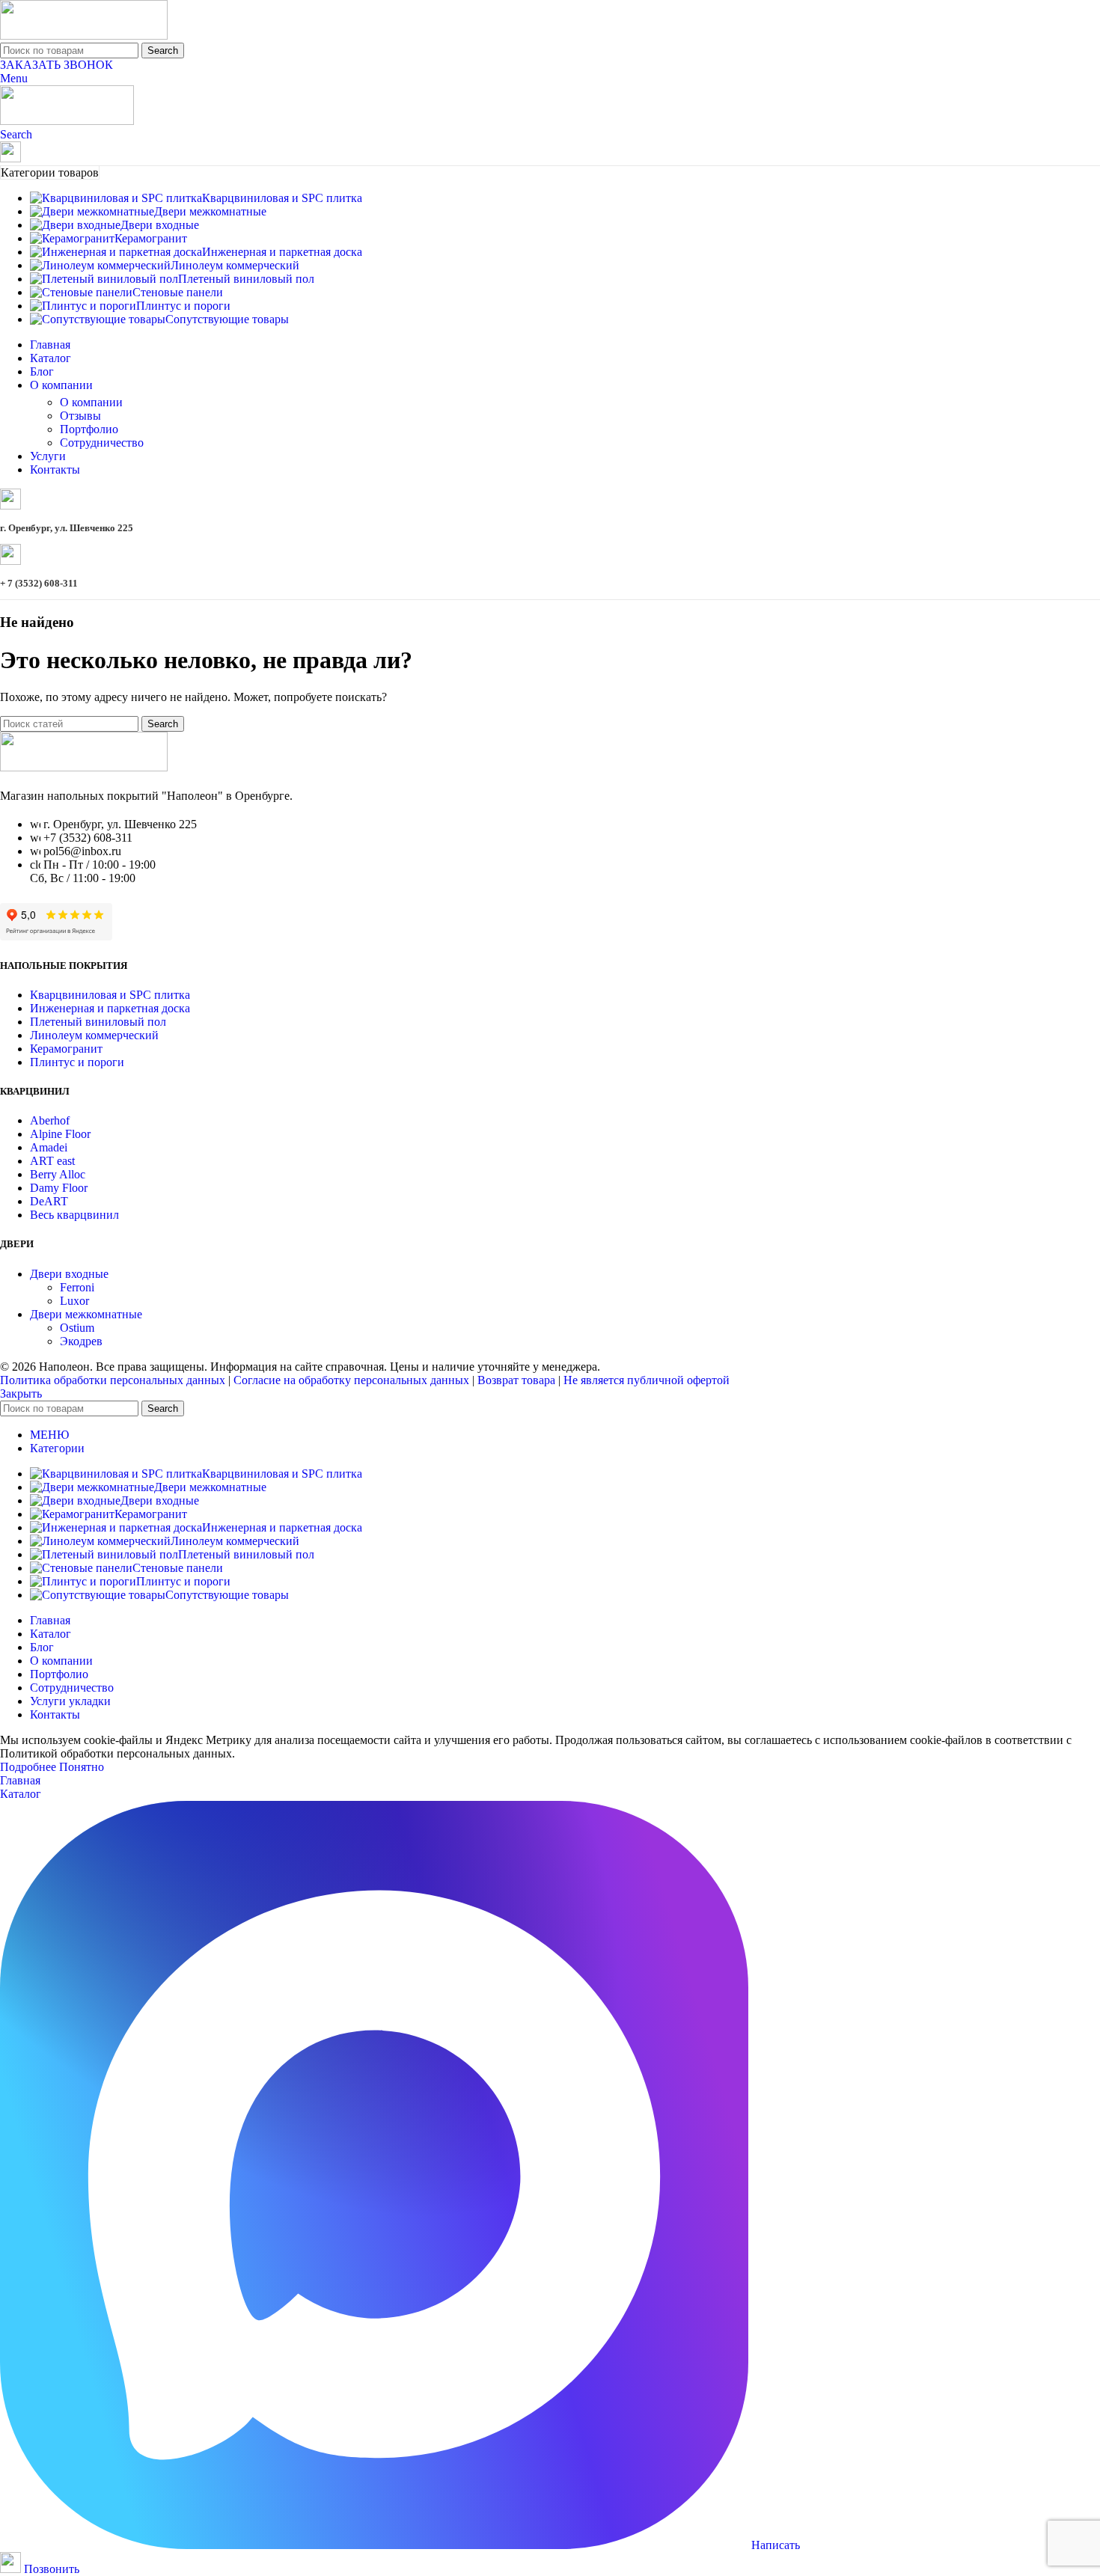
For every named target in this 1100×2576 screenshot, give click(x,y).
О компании (91, 402)
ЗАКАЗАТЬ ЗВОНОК (56, 65)
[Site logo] (84, 36)
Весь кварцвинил (74, 1215)
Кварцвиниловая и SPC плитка (110, 995)
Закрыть (21, 1393)
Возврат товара (516, 1380)
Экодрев (81, 1341)
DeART (49, 1201)
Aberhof (50, 1120)
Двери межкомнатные (86, 1314)
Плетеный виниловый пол (98, 1022)
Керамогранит (66, 1049)
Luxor (74, 1301)
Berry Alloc (58, 1174)
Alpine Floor (60, 1134)
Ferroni (77, 1287)
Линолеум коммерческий (94, 1035)
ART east (52, 1161)
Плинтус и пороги (77, 1062)
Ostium (77, 1328)
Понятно (82, 1767)
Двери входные (69, 1274)
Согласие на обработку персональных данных (351, 1380)
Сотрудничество (102, 443)
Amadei (49, 1147)
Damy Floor (59, 1188)
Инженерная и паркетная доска (110, 1008)
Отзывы (80, 416)
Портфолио (89, 429)
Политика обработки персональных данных (113, 1380)
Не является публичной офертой (647, 1380)
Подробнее (30, 1767)
